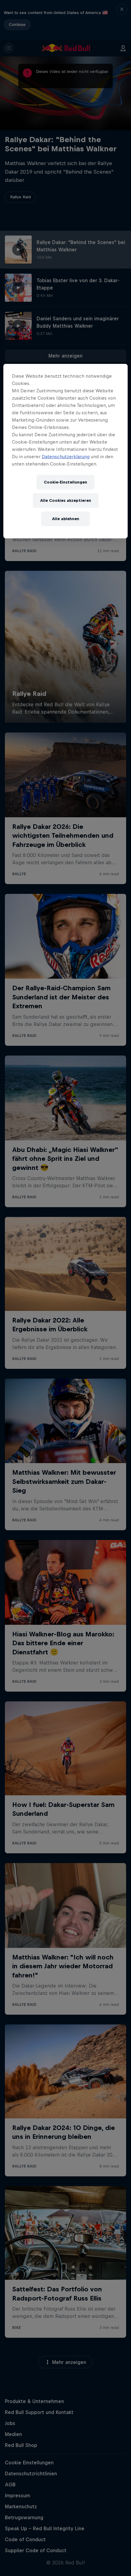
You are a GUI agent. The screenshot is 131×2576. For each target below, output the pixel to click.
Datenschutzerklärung (66, 456)
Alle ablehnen (66, 518)
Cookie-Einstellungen (65, 482)
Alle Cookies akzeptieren (66, 500)
